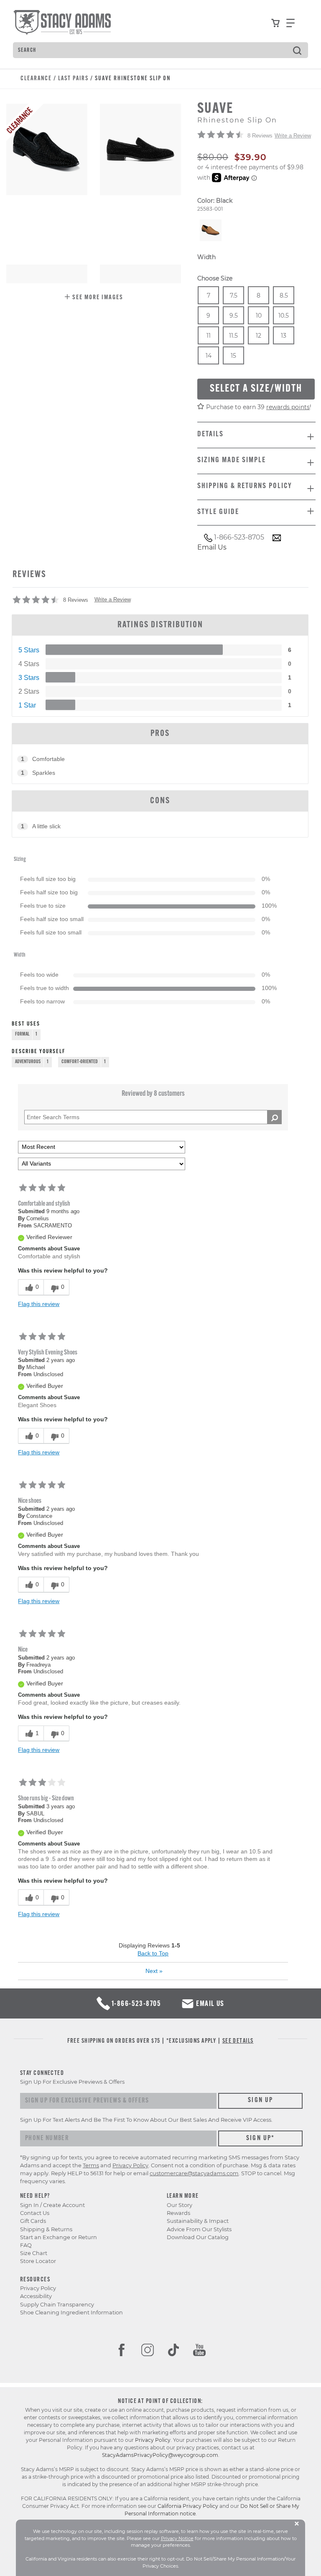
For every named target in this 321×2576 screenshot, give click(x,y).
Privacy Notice (177, 2538)
